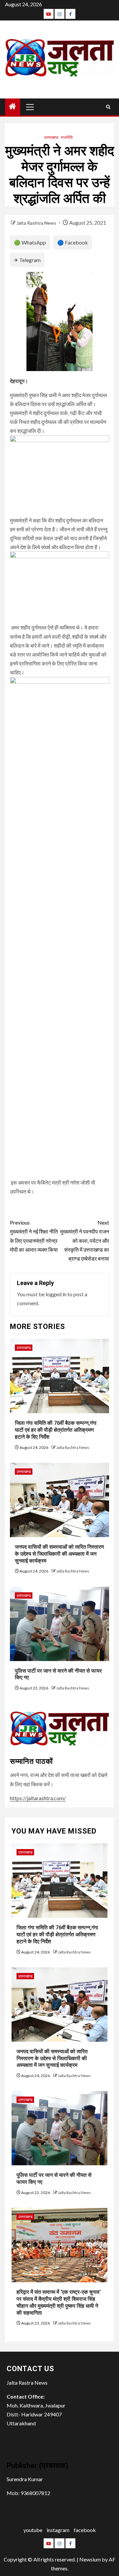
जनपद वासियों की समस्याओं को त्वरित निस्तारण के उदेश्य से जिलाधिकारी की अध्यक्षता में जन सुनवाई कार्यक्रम (59, 1554)
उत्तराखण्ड (51, 137)
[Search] (108, 107)
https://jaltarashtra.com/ (38, 1798)
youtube (33, 2530)
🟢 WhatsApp (30, 242)
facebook (85, 2530)
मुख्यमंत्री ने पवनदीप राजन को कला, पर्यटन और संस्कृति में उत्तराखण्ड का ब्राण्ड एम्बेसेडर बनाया (85, 1240)
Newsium (90, 2559)
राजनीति (67, 137)
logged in (56, 1294)
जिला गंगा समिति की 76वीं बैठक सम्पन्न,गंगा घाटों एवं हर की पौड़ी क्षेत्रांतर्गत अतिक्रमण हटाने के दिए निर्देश (56, 1430)
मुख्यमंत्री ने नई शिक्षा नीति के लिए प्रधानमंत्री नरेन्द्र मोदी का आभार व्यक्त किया (34, 1236)
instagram (58, 2530)
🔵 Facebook (73, 242)
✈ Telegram (27, 260)
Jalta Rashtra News (37, 223)
